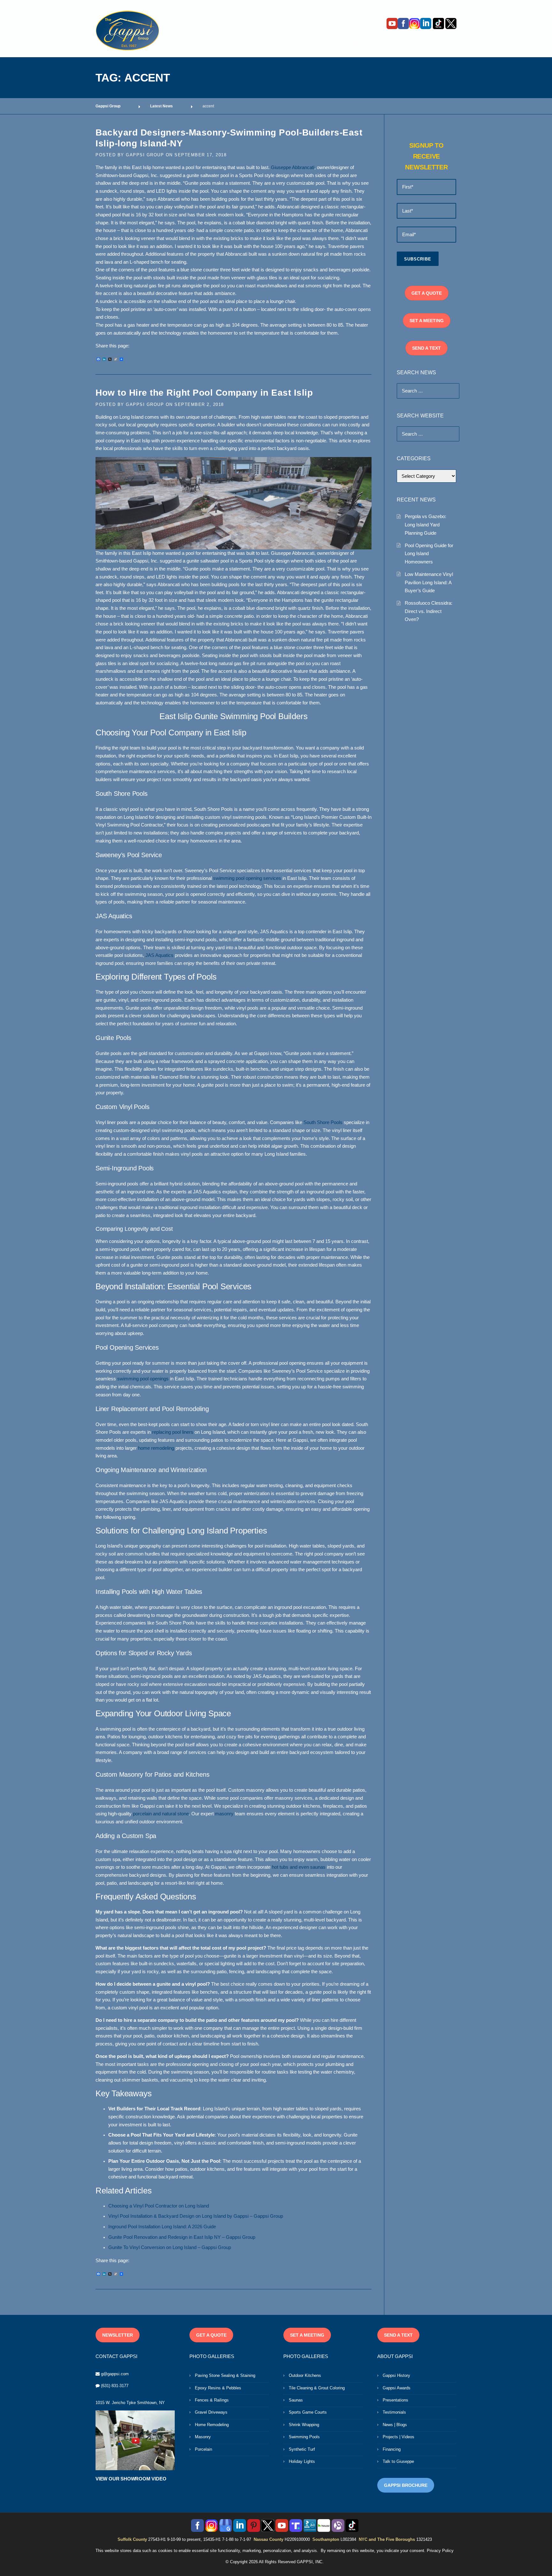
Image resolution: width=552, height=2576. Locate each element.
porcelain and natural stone (161, 1814)
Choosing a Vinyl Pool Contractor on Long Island (159, 2206)
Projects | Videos (399, 2437)
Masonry (203, 2437)
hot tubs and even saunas (299, 1867)
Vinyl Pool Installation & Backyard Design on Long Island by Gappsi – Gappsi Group (196, 2216)
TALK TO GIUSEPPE (206, 43)
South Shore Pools (323, 1122)
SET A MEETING (427, 321)
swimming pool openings (143, 1379)
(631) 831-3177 (115, 2386)
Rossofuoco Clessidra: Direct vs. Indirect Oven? (429, 611)
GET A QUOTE (427, 293)
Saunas (296, 2400)
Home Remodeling (212, 2425)
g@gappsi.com (115, 2374)
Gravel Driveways (211, 2412)
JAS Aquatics (159, 955)
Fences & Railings (212, 2400)
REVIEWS (322, 43)
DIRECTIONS (440, 43)
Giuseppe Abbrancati (293, 167)
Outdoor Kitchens (305, 2375)
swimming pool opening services (247, 878)
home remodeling (156, 1448)
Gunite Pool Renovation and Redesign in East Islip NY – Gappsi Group (182, 2237)
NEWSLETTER (118, 2335)
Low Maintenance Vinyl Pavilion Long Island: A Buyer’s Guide (429, 582)
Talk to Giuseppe (398, 2461)
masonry (224, 1814)
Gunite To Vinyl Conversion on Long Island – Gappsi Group (170, 2247)
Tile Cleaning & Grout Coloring (317, 2388)
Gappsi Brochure (406, 2485)
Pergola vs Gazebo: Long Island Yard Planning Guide (425, 524)
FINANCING (397, 43)
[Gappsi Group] (127, 30)
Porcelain (203, 2449)
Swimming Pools (304, 2437)
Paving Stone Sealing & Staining (225, 2375)
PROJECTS (284, 43)
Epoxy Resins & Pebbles (218, 2388)
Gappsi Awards (397, 2388)
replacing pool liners (173, 1432)
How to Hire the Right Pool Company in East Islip (204, 393)
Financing (392, 2449)
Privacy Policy (440, 2551)
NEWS (250, 43)
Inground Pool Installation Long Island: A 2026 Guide (162, 2227)
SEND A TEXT (426, 348)
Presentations (395, 2400)
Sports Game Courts (308, 2412)
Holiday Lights (302, 2461)
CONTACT (359, 43)
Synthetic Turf (302, 2449)
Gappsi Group (145, 155)
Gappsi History (396, 2375)
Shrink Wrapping (304, 2425)
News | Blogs (395, 2425)
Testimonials (394, 2412)
